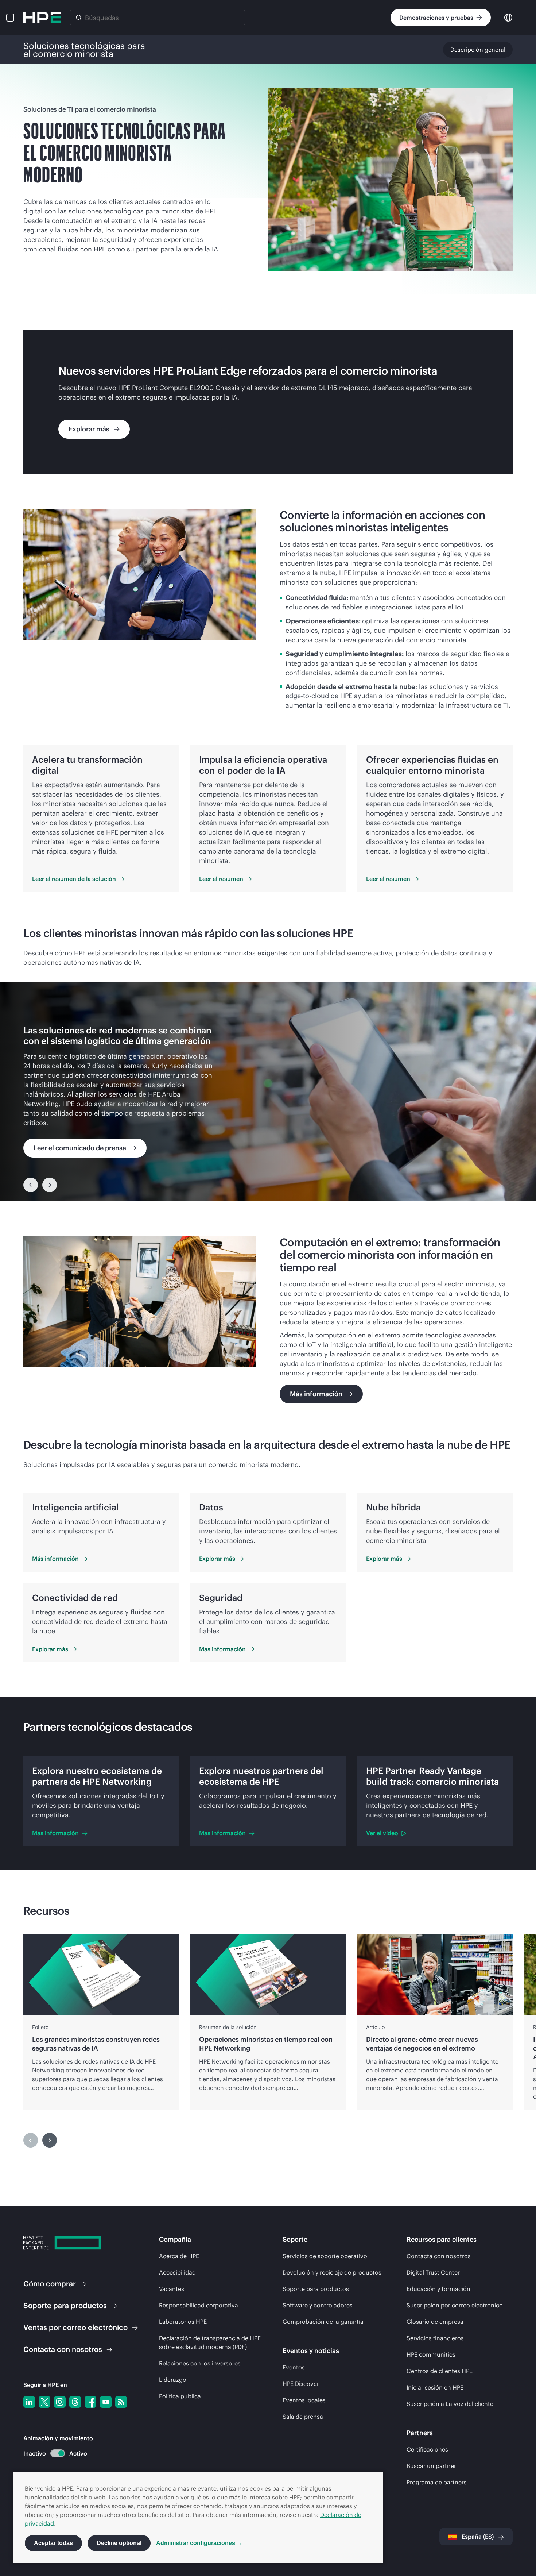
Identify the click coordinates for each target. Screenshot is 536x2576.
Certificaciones (427, 2449)
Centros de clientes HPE (440, 2371)
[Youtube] (106, 2402)
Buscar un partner (431, 2466)
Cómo (50, 2284)
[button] (10, 18)
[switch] (53, 2454)
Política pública (180, 2396)
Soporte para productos (316, 2289)
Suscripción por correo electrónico (455, 2305)
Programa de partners (437, 2482)
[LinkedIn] (29, 2402)
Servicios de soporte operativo (325, 2256)
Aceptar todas (53, 2543)
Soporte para (65, 2305)
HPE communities (431, 2354)
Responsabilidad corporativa (199, 2305)
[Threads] (75, 2402)
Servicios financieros (435, 2338)
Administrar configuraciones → (199, 2543)
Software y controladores (318, 2305)
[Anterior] (31, 1185)
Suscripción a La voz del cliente (450, 2404)
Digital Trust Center (433, 2272)
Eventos (294, 2367)
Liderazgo (173, 2380)
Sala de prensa (303, 2417)
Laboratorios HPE (183, 2322)
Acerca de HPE (179, 2256)
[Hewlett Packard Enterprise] (42, 18)
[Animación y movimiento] (58, 2453)
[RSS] (121, 2402)
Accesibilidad (177, 2272)
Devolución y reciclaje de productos (332, 2272)
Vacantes (172, 2289)
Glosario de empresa (435, 2322)
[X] (44, 2402)
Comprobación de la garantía (323, 2322)
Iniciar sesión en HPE (435, 2387)
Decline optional (119, 2543)
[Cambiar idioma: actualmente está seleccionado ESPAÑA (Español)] (508, 17)
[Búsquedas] (79, 18)
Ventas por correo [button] (75, 2327)
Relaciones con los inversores (200, 2363)
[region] (268, 1091)
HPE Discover (301, 2384)
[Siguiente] (50, 1185)
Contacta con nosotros (439, 2256)
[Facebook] (90, 2402)
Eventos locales (304, 2400)
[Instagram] (60, 2402)
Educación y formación (438, 2289)
